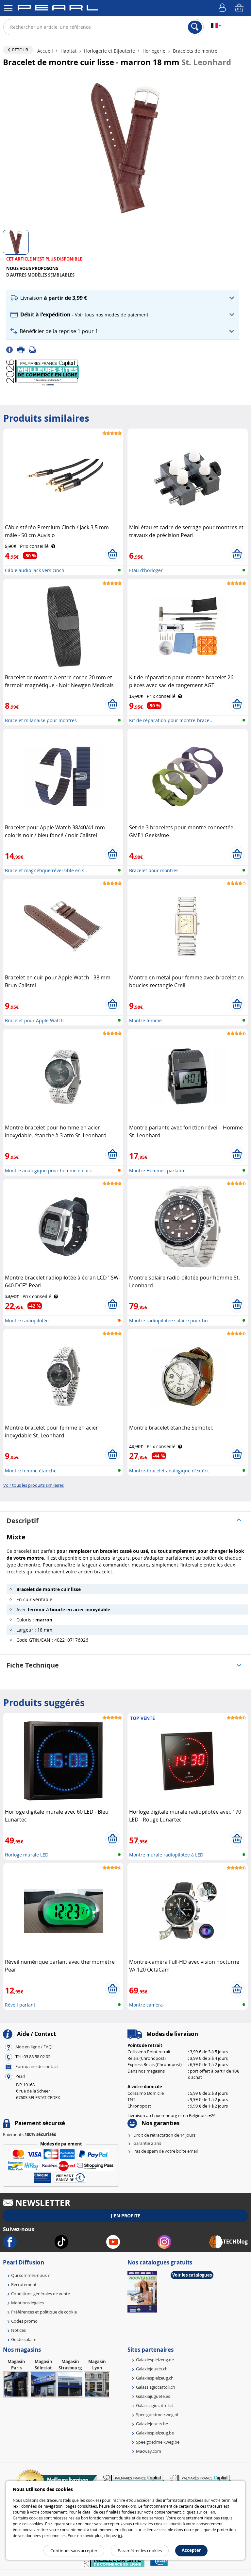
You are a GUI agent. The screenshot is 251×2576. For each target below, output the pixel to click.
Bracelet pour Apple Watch (34, 1020)
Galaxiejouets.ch (152, 2369)
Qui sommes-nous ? (30, 2275)
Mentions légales (27, 2303)
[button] (123, 298)
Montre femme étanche (31, 1471)
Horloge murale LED (27, 1855)
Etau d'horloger (146, 570)
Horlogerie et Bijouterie (109, 51)
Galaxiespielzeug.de (155, 2360)
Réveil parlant (20, 2005)
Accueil (46, 51)
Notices (18, 2330)
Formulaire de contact (37, 2066)
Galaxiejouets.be (152, 2424)
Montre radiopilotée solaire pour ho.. (170, 1321)
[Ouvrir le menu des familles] (8, 8)
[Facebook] (12, 349)
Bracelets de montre (194, 51)
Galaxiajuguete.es (153, 2396)
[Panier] (240, 8)
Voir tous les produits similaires (33, 1485)
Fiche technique (33, 1665)
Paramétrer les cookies (140, 2551)
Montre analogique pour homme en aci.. (49, 1170)
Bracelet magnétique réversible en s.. (46, 870)
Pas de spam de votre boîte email (166, 2151)
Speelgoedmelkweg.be (158, 2442)
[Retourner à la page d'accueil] (58, 9)
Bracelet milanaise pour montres (41, 720)
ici (120, 2535)
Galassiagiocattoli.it (155, 2405)
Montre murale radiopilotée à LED (166, 1855)
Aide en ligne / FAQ (33, 2047)
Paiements (29, 2134)
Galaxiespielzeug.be (155, 2433)
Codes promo (24, 2321)
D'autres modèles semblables (40, 275)
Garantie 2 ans (147, 2143)
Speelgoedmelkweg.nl (157, 2415)
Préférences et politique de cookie (44, 2312)
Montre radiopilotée (27, 1321)
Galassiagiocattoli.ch (156, 2387)
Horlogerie (154, 51)
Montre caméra (146, 2005)
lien (212, 2512)
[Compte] (223, 8)
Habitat (68, 51)
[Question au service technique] (34, 349)
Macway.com (149, 2451)
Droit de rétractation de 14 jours (164, 2135)
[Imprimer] (23, 349)
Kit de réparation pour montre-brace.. (171, 720)
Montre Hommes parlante (157, 1170)
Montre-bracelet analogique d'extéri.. (170, 1471)
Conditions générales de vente (41, 2294)
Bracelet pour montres (154, 870)
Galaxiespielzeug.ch (155, 2378)
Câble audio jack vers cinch (35, 570)
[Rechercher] (195, 27)
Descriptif (23, 1521)
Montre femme (145, 1020)
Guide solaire (24, 2339)
